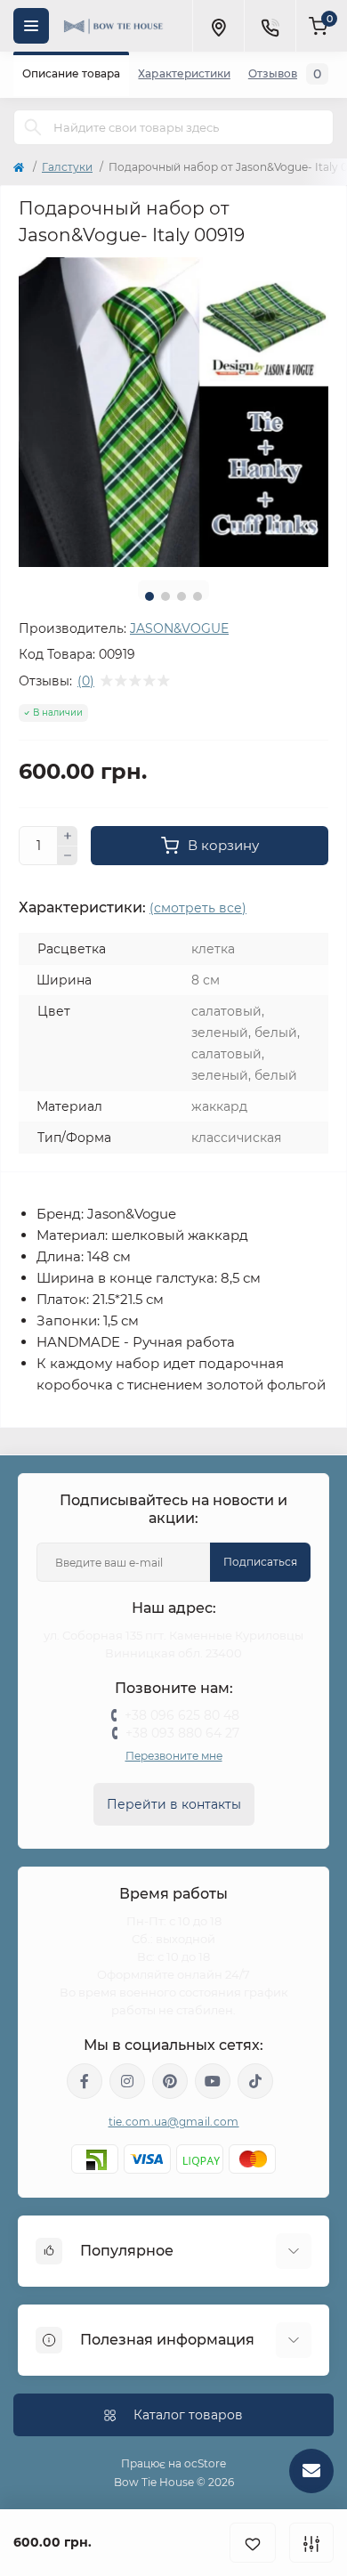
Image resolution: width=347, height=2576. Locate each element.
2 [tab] (165, 596)
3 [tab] (182, 596)
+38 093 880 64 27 (182, 1733)
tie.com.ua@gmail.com (174, 2122)
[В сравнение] (311, 2543)
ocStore (205, 2463)
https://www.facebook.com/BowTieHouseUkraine (85, 2081)
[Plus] (68, 836)
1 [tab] (149, 596)
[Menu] (31, 26)
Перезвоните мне (174, 1756)
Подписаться (260, 1562)
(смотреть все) (198, 908)
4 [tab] (198, 596)
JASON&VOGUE (179, 628)
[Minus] (68, 856)
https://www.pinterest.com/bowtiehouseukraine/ (170, 2081)
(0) (86, 681)
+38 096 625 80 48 (182, 1715)
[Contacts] (270, 26)
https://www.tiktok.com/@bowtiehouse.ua (255, 2081)
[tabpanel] (173, 412)
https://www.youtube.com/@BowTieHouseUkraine (213, 2081)
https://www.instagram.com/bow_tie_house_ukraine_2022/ (127, 2081)
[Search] (33, 127)
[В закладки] (253, 2543)
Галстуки (67, 167)
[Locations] (218, 26)
